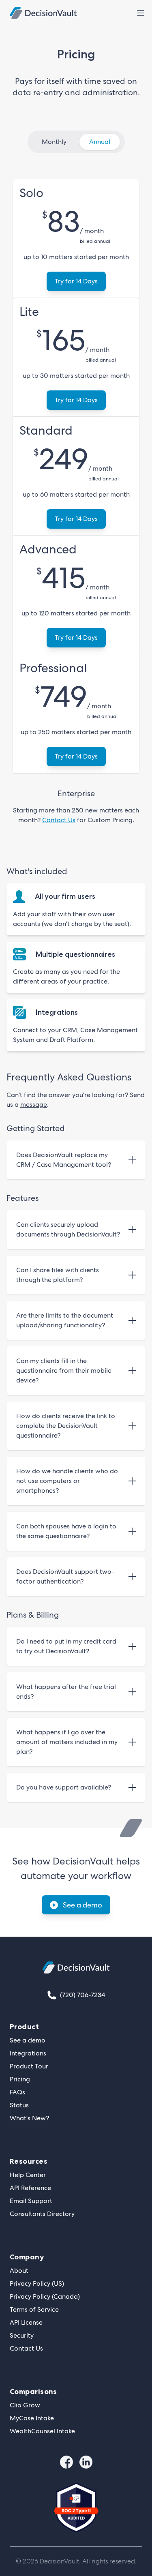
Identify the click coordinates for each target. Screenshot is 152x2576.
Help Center (28, 2175)
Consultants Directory (42, 2214)
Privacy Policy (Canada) (45, 2296)
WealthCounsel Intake (42, 2431)
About (19, 2271)
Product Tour (29, 2066)
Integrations (28, 2053)
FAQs (17, 2092)
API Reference (30, 2188)
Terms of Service (34, 2309)
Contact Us (59, 820)
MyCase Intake (32, 2418)
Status (19, 2105)
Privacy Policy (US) (37, 2283)
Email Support (31, 2201)
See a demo (82, 1905)
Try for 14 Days (76, 281)
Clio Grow (25, 2405)
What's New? (29, 2118)
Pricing (20, 2079)
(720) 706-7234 (82, 1995)
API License (26, 2322)
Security (22, 2335)
